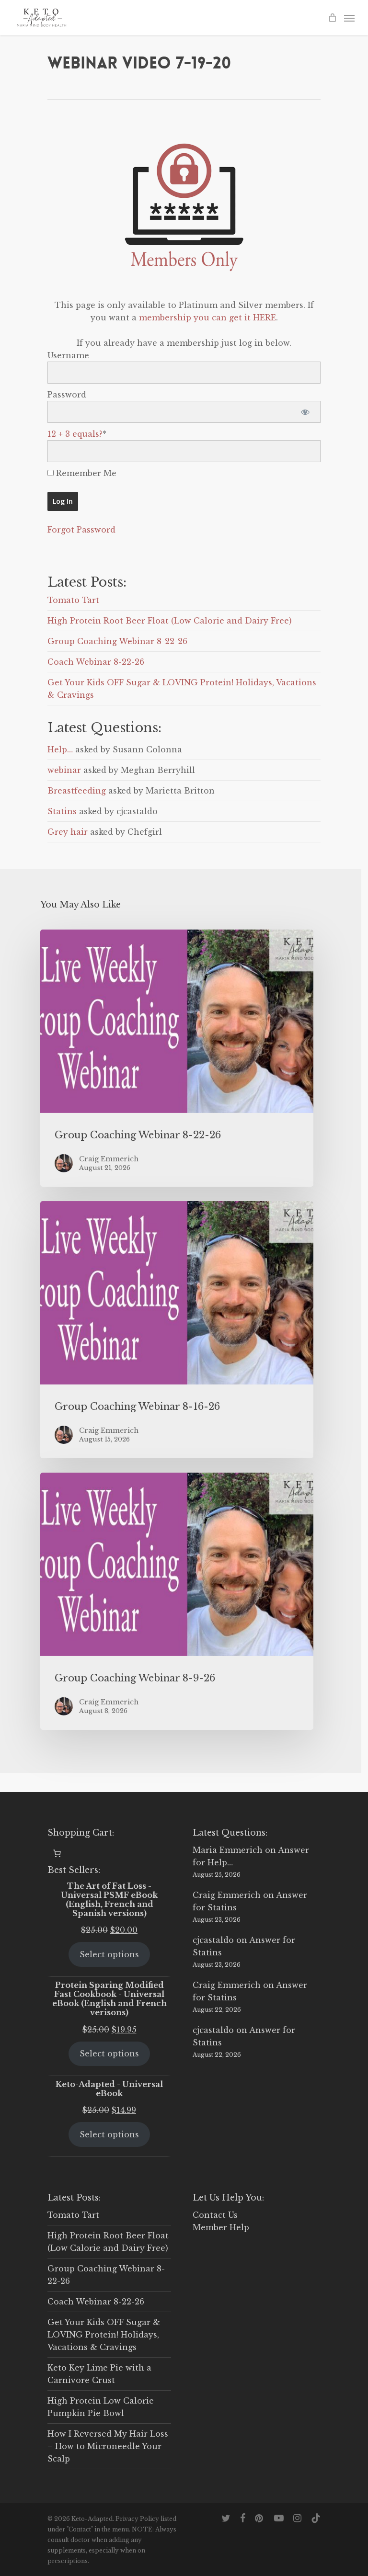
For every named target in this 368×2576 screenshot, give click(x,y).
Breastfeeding (77, 791)
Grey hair (68, 832)
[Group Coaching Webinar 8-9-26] (177, 1601)
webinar (64, 770)
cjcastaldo (213, 1940)
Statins (62, 811)
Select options (109, 1954)
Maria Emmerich (228, 1850)
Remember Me (85, 473)
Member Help (221, 2227)
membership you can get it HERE (207, 318)
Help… (60, 749)
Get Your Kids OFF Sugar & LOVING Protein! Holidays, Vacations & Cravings (104, 2335)
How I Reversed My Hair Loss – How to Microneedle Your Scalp (108, 2446)
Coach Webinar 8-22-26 (96, 662)
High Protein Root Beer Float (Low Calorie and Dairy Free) (170, 621)
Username (68, 355)
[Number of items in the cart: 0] (57, 1853)
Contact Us (215, 2215)
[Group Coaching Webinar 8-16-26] (177, 1330)
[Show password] (305, 412)
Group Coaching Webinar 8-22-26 (117, 641)
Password (67, 395)
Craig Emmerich (227, 1895)
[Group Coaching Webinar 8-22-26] (177, 1058)
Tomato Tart (73, 600)
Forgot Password (81, 530)
